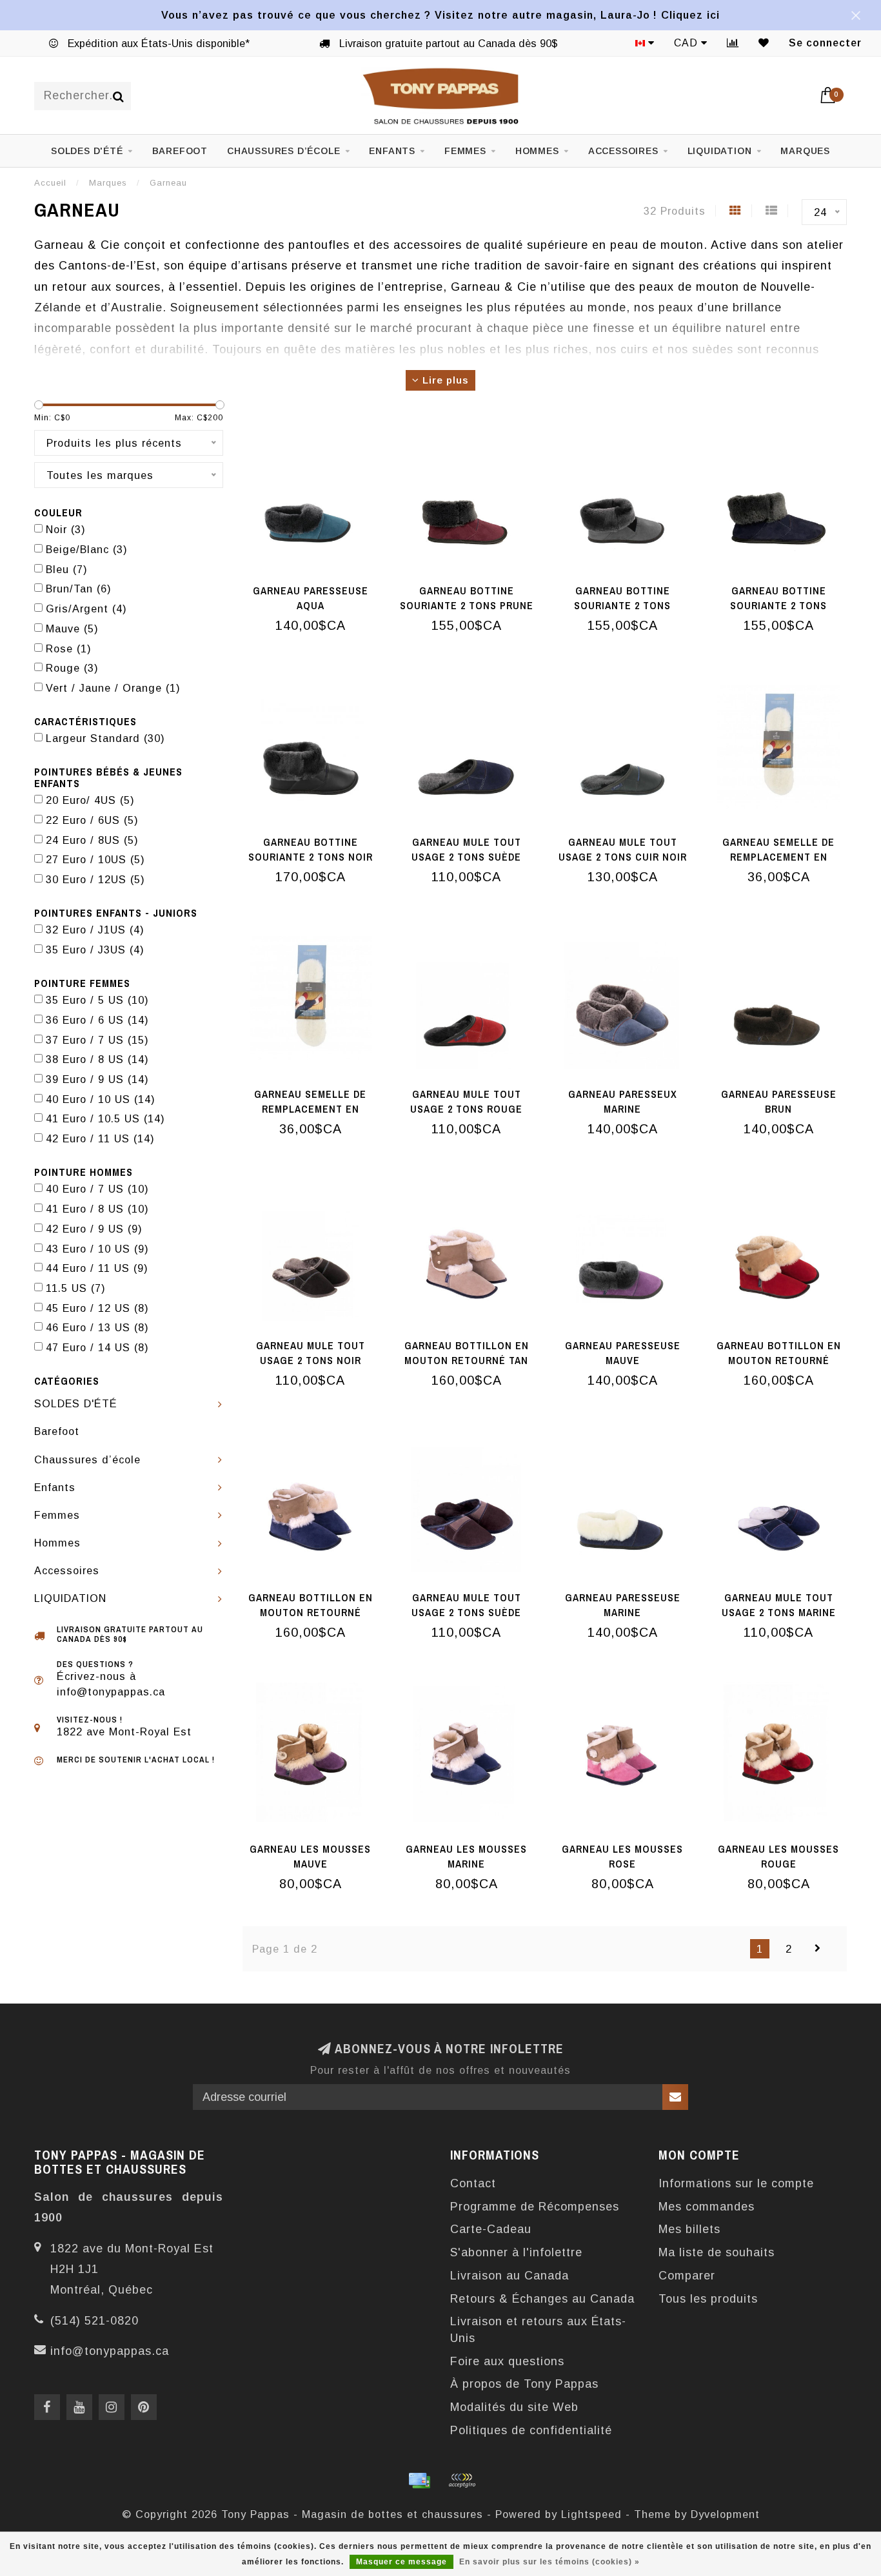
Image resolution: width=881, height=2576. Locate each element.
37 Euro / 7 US (97, 1040)
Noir (66, 529)
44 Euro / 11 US (97, 1268)
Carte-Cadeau (491, 2229)
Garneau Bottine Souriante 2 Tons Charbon (622, 605)
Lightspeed (591, 2514)
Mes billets (689, 2229)
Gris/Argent (86, 609)
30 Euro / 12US (95, 879)
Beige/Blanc (87, 549)
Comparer (687, 2276)
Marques (805, 151)
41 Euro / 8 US (97, 1209)
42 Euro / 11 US (100, 1138)
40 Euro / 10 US (101, 1099)
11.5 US (76, 1288)
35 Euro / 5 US (97, 1000)
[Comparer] (733, 43)
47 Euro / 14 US (97, 1347)
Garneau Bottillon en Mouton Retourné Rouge (779, 1360)
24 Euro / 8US (92, 840)
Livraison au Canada (510, 2276)
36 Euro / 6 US (97, 1020)
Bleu (67, 569)
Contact (473, 2183)
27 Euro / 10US (95, 859)
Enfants (392, 151)
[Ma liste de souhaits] (764, 43)
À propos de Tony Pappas (524, 2384)
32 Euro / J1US (95, 930)
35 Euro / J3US (95, 950)
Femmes (465, 151)
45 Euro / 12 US (97, 1308)
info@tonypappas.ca (110, 2351)
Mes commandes (707, 2207)
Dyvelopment (725, 2514)
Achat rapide (317, 587)
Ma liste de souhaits (717, 2252)
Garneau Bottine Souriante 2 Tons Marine (778, 605)
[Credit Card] (419, 2481)
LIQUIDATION (720, 151)
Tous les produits (708, 2299)
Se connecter (825, 43)
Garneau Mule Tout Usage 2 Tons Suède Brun (466, 1612)
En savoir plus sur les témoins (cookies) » (549, 2562)
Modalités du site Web (514, 2407)
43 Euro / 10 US (97, 1249)
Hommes (537, 151)
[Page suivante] (818, 1949)
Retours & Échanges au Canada (542, 2299)
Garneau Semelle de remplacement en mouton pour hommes (778, 857)
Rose (69, 649)
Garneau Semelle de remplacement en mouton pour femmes (310, 1109)
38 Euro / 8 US (97, 1059)
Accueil (50, 183)
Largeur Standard (105, 738)
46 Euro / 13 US (97, 1327)
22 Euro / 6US (92, 820)
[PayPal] (462, 2481)
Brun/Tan (79, 589)
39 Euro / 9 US (97, 1079)
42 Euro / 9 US (94, 1229)
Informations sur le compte (736, 2183)
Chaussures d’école (283, 151)
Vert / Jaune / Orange (113, 688)
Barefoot (180, 151)
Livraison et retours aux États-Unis (538, 2330)
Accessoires (623, 151)
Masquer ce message (401, 2562)
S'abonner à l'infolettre (516, 2252)
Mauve (72, 629)
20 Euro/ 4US (90, 800)
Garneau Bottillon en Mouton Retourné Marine (311, 1612)
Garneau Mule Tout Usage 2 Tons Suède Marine (466, 857)
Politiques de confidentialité (531, 2430)
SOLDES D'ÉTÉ (87, 151)
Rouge (72, 668)
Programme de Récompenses (535, 2207)
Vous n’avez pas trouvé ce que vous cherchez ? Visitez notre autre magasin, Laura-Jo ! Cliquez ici (440, 15)
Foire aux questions (507, 2361)
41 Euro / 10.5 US (105, 1118)
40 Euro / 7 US (97, 1189)
